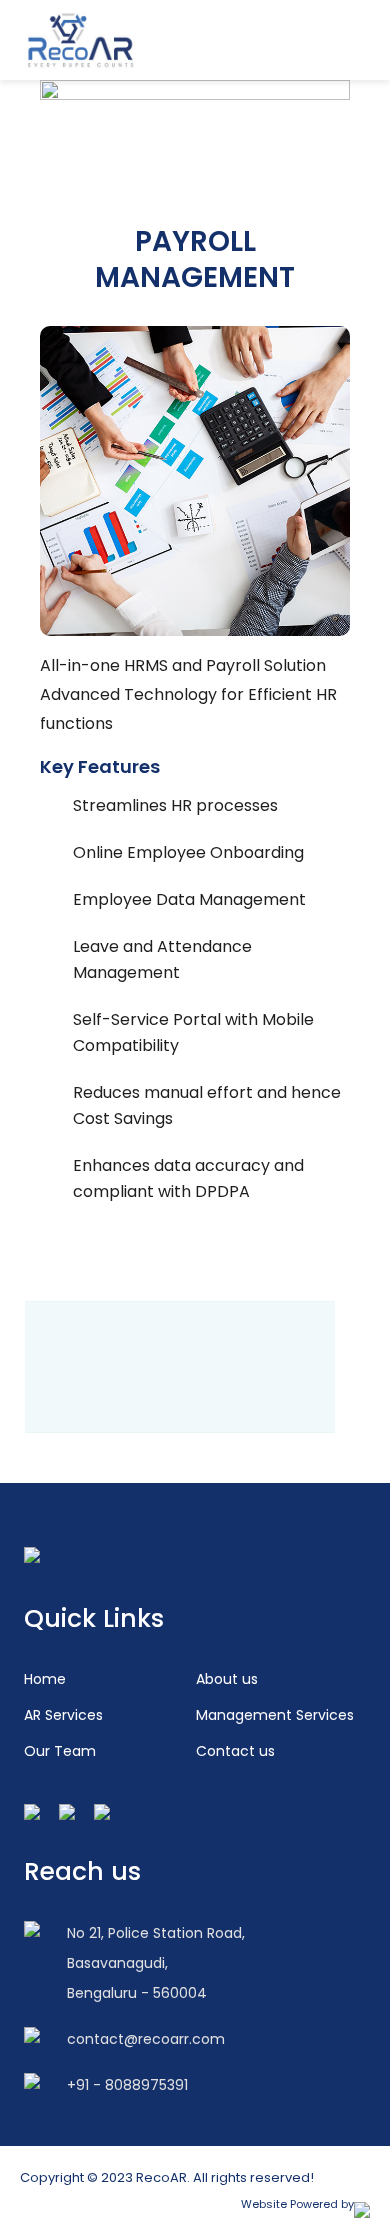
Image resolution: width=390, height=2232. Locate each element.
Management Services (275, 1715)
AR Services (63, 1715)
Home (45, 1679)
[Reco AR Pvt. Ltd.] (80, 40)
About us (227, 1679)
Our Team (60, 1751)
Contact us (235, 1751)
